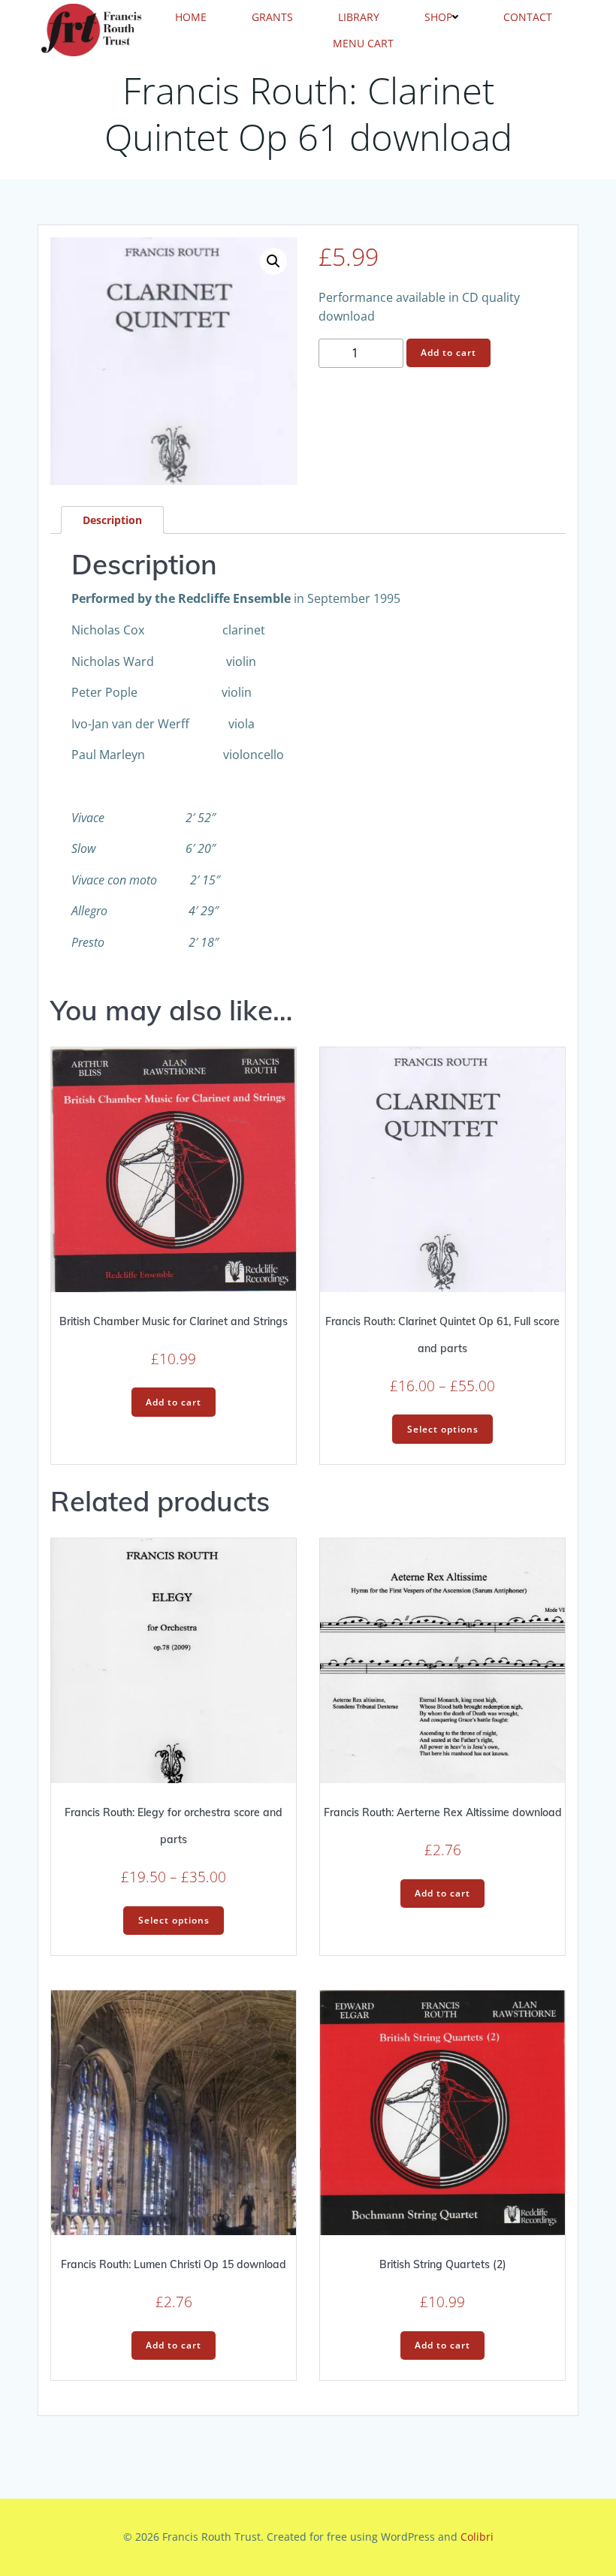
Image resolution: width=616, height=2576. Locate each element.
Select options (443, 1429)
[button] (273, 261)
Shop (438, 17)
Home (191, 17)
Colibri (477, 2537)
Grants (272, 17)
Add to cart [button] (174, 1402)
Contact (528, 17)
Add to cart (448, 353)
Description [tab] (112, 520)
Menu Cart (363, 43)
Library (359, 17)
